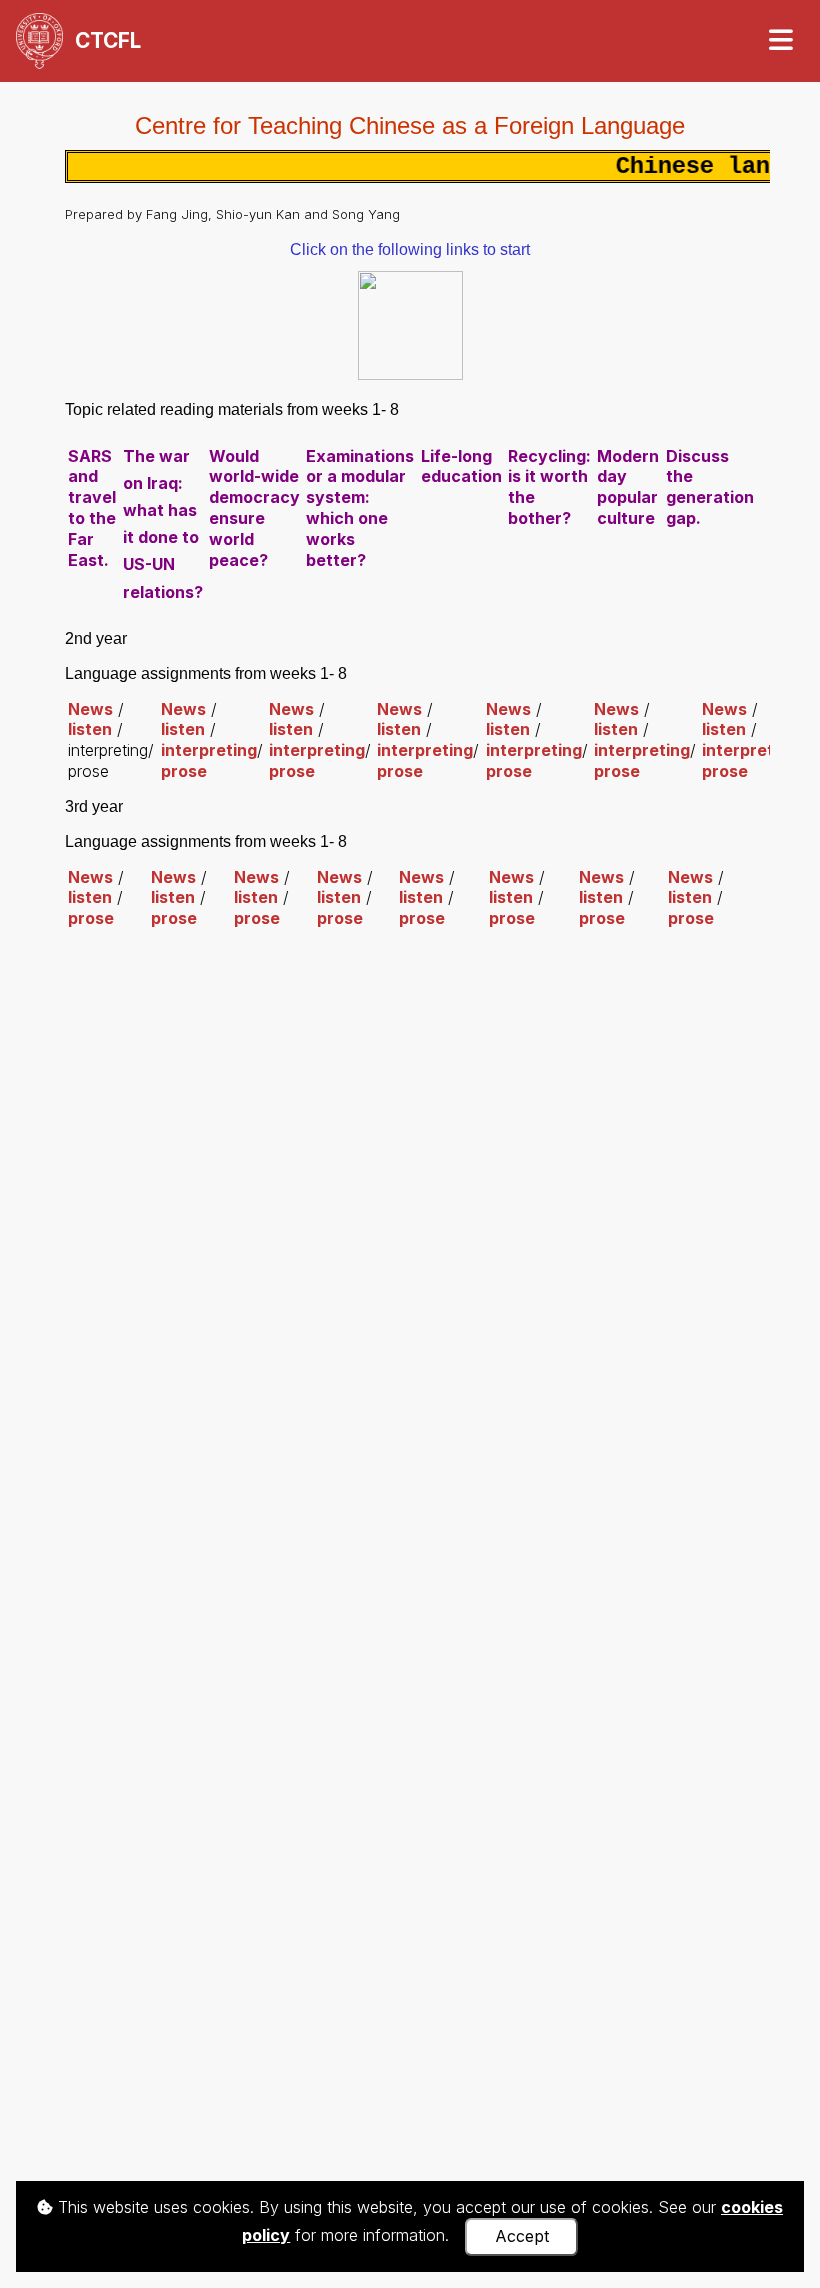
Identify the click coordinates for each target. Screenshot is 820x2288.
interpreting (209, 750)
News (90, 709)
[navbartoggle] (780, 40)
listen (90, 729)
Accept (522, 2236)
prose (184, 771)
